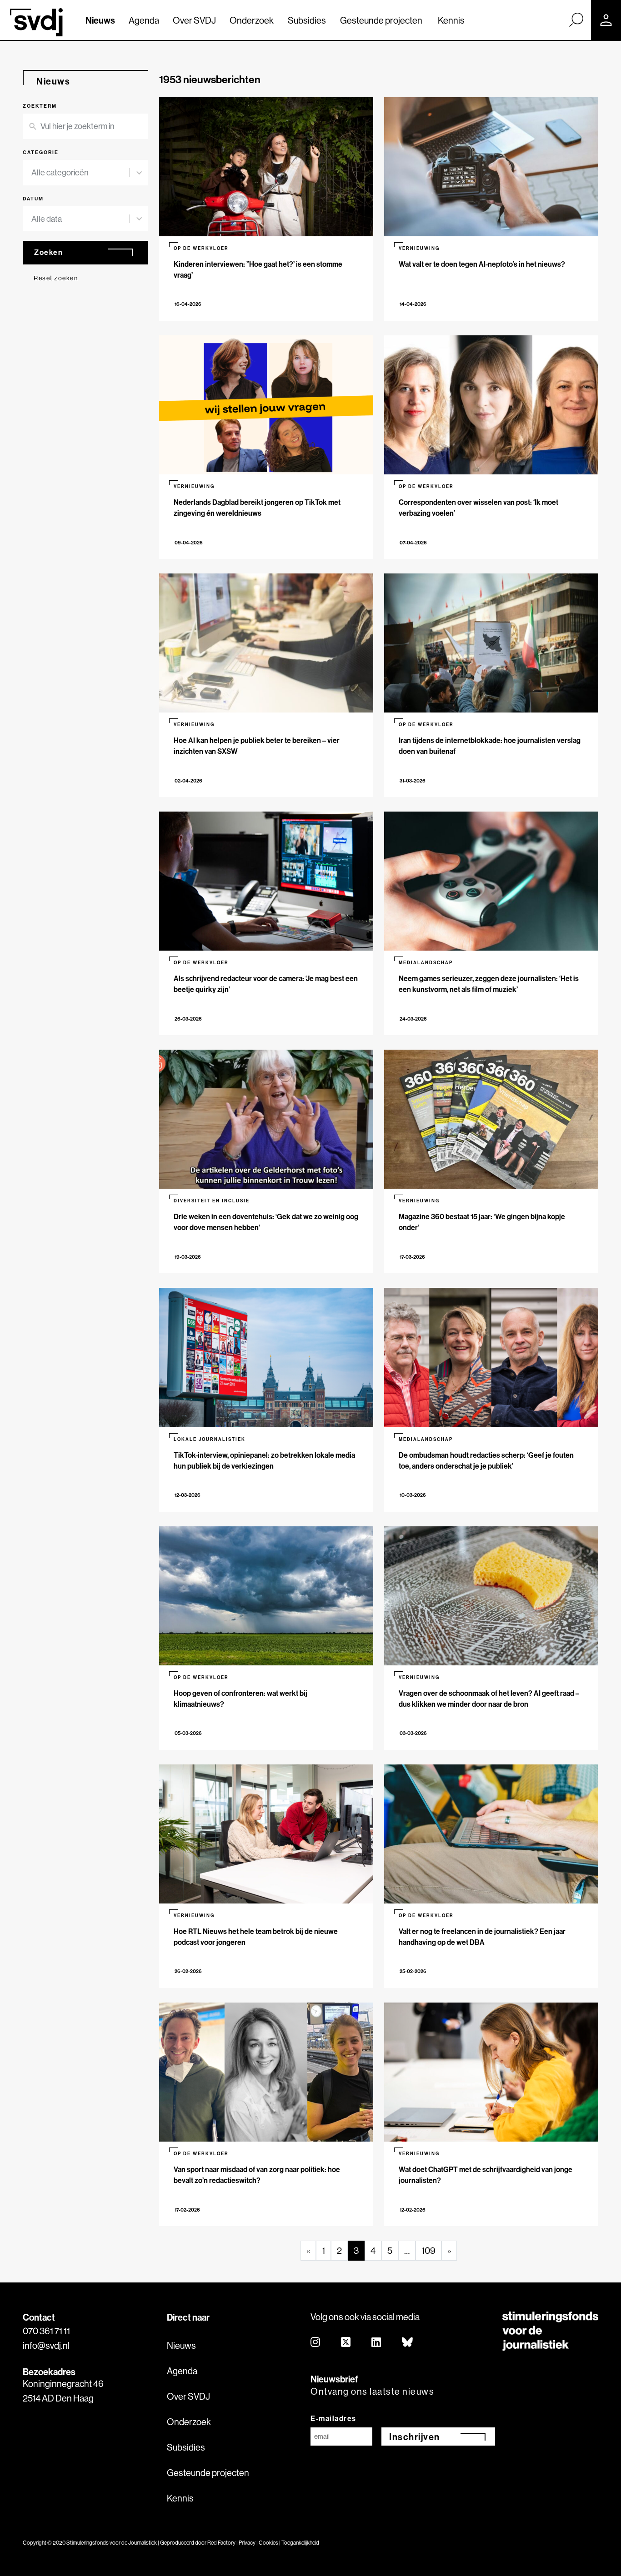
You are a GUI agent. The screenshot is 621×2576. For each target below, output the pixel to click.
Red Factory (221, 2543)
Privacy (247, 2543)
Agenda (144, 20)
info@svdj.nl (46, 2345)
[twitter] (346, 2343)
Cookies (268, 2543)
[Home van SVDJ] (36, 22)
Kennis (451, 20)
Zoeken (48, 252)
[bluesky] (408, 2343)
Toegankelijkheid (300, 2543)
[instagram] (316, 2343)
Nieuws (100, 20)
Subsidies (307, 20)
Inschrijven (415, 2437)
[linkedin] (377, 2343)
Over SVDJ (194, 20)
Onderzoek (252, 20)
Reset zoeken (56, 278)
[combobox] (80, 173)
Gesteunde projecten (381, 20)
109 (428, 2250)
